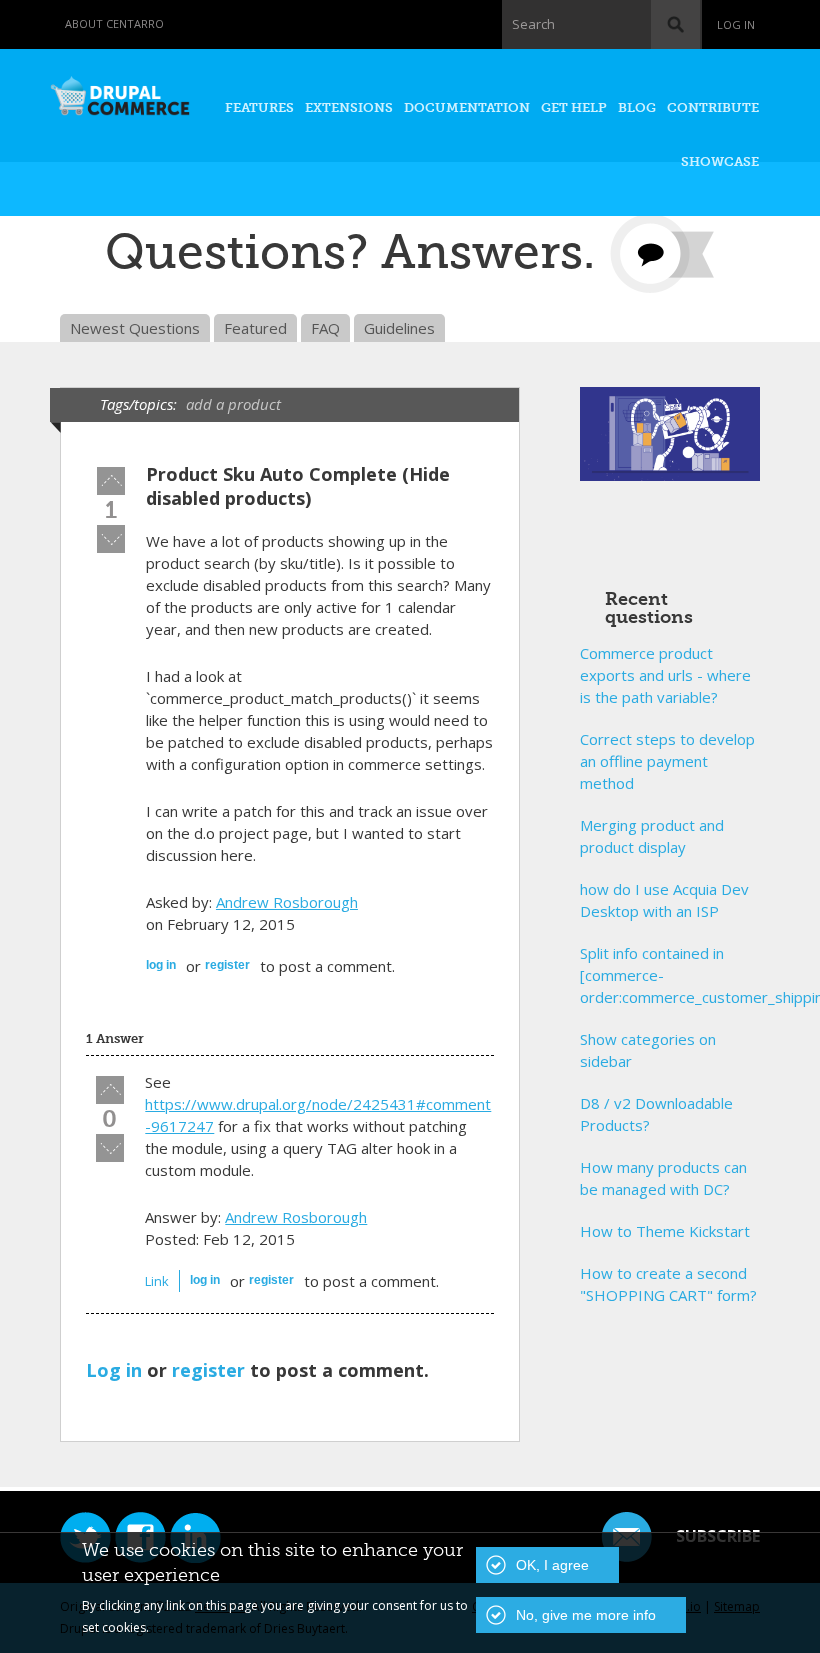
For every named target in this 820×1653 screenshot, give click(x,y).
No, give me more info (586, 1615)
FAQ (325, 328)
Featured (255, 328)
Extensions (349, 107)
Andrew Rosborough (287, 902)
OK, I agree (552, 1565)
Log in (736, 24)
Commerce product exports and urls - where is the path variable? (665, 675)
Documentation (467, 107)
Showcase (720, 161)
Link (157, 1281)
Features (259, 107)
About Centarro (114, 23)
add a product (233, 404)
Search (533, 24)
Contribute (713, 107)
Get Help (574, 107)
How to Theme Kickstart (665, 1231)
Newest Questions (135, 328)
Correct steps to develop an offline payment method (667, 761)
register (227, 965)
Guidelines (399, 328)
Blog (637, 107)
